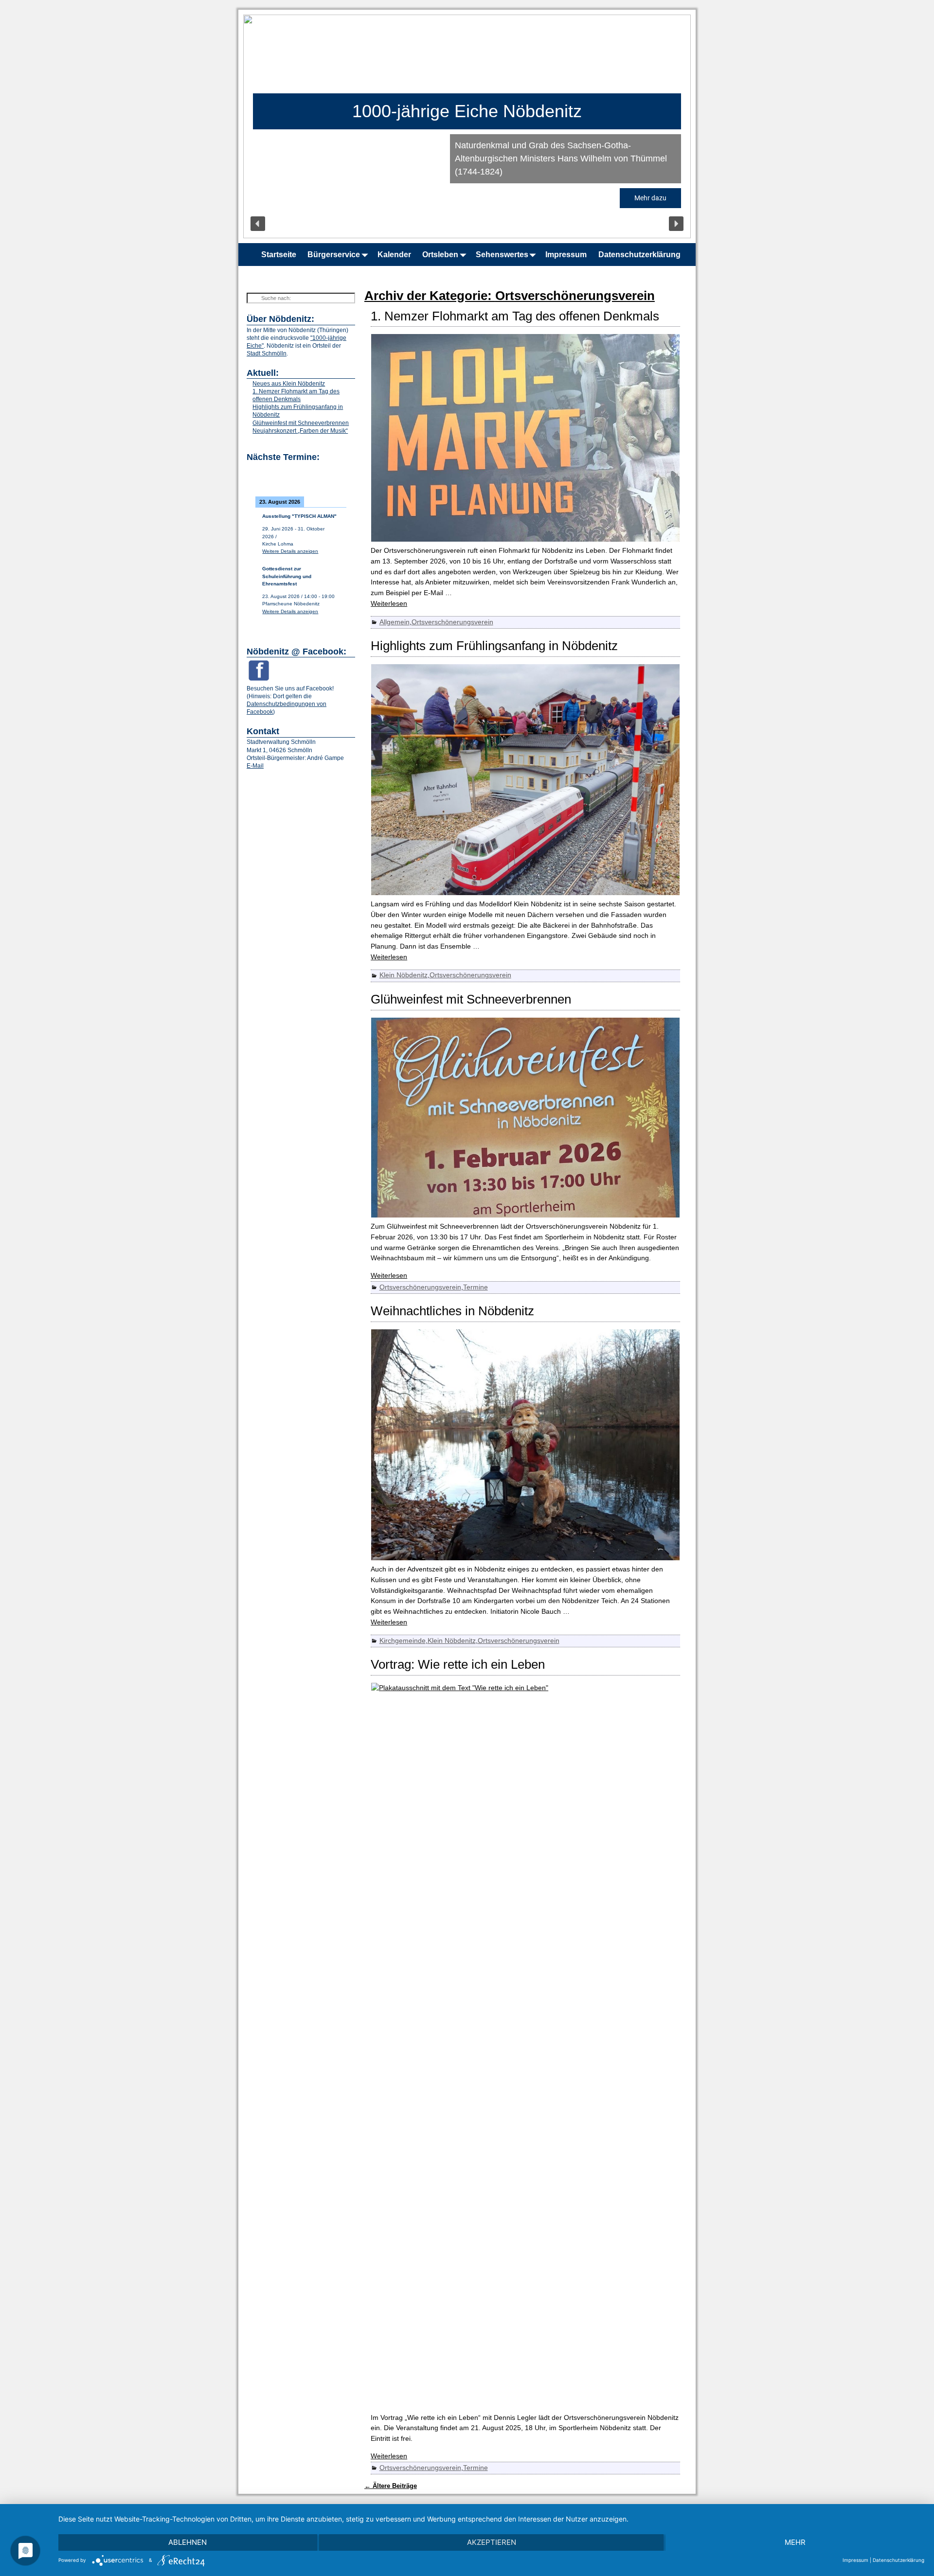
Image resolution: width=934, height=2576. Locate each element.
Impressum (566, 255)
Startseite (279, 255)
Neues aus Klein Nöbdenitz (289, 384)
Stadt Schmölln (267, 353)
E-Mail (255, 766)
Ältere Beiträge (391, 2486)
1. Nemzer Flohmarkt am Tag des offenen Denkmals (515, 316)
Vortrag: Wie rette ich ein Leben (458, 1664)
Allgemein (395, 622)
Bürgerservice (334, 255)
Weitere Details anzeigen (290, 551)
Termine (476, 1287)
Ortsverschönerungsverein (452, 622)
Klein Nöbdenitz (404, 975)
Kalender (394, 255)
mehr (795, 2542)
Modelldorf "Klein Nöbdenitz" (467, 111)
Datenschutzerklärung (639, 255)
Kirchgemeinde (403, 1641)
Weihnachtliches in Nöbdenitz (452, 1311)
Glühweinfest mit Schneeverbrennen (471, 999)
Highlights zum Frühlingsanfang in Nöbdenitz (494, 646)
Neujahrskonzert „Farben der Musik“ (300, 431)
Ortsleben (440, 255)
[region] (467, 126)
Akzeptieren (492, 2542)
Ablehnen (188, 2542)
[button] (258, 224)
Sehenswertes (502, 255)
